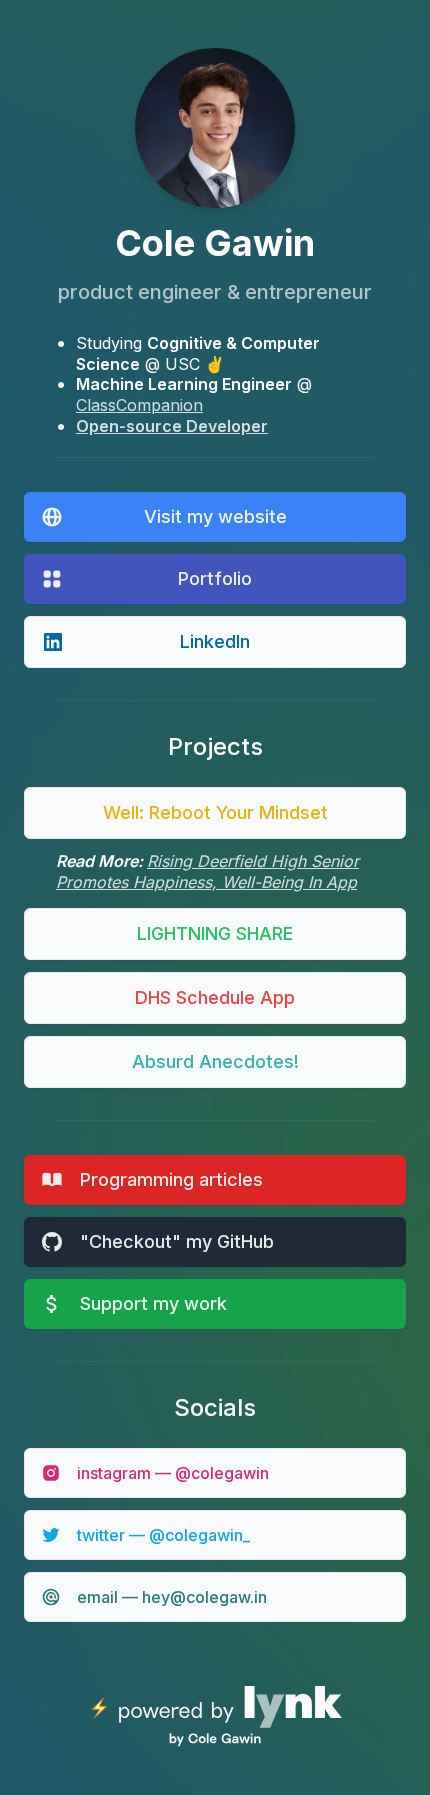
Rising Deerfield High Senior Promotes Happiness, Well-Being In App (207, 871)
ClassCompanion (139, 405)
